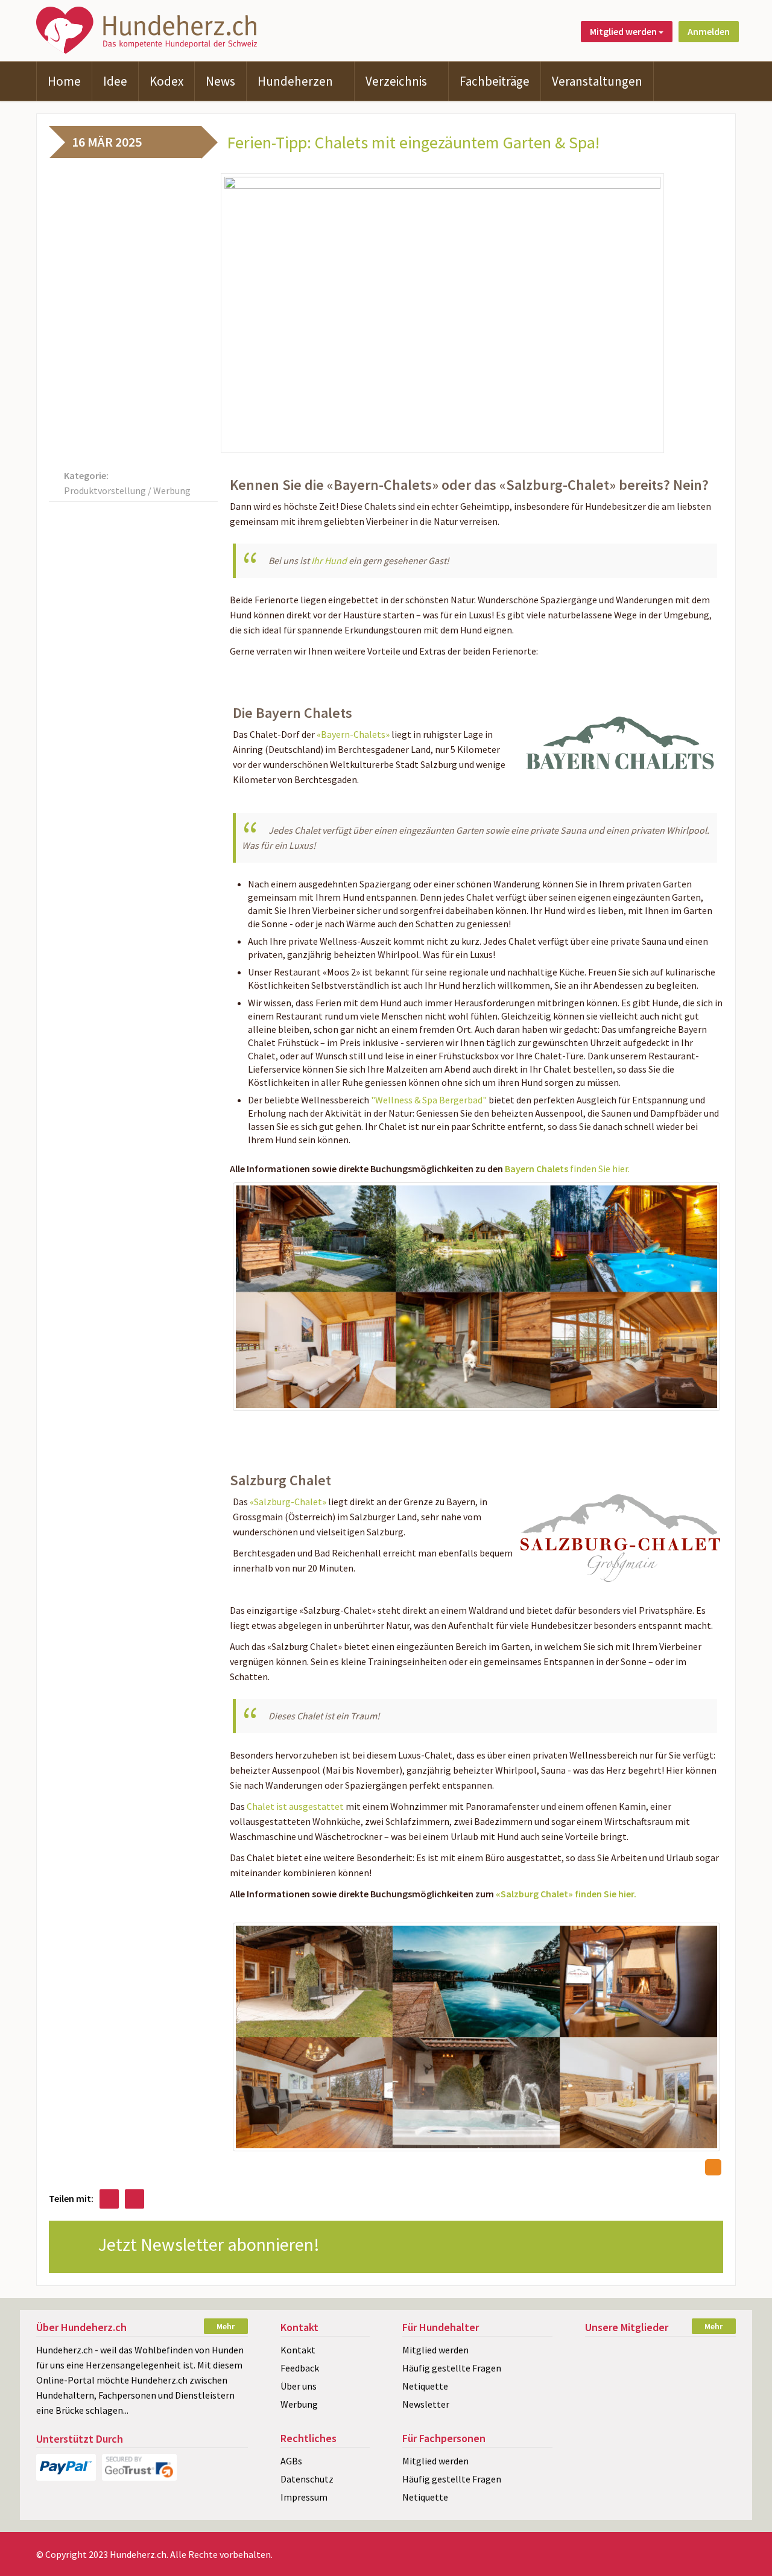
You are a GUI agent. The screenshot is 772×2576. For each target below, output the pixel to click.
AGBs (291, 2461)
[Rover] (660, 2374)
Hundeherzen (295, 81)
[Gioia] (660, 2353)
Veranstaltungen (597, 81)
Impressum (304, 2497)
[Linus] (608, 2374)
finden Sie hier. (600, 1169)
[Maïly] (712, 2416)
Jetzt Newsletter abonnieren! (211, 2244)
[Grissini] (712, 2353)
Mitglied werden (435, 2350)
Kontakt (298, 2350)
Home (64, 81)
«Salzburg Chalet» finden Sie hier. (566, 1894)
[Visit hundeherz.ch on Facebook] (109, 2199)
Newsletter (426, 2404)
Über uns (299, 2386)
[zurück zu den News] (713, 2167)
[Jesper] (660, 2395)
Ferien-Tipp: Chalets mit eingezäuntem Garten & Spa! (413, 142)
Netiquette (425, 2386)
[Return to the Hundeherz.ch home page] (149, 29)
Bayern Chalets (537, 1169)
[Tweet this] (134, 2199)
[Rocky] (712, 2374)
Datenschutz (307, 2479)
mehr (226, 2326)
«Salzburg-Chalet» (288, 1502)
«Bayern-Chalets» (353, 734)
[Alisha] (660, 2416)
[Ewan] (608, 2395)
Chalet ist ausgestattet (295, 1806)
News (220, 81)
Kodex (166, 81)
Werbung (299, 2404)
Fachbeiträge (495, 81)
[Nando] (712, 2395)
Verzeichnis (396, 81)
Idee (115, 81)
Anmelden (709, 31)
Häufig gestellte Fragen (452, 2368)
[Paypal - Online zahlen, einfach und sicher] (66, 2467)
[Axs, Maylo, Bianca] (608, 2353)
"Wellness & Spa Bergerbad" (429, 1100)
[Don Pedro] (608, 2416)
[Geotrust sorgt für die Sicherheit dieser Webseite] (139, 2467)
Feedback (300, 2368)
